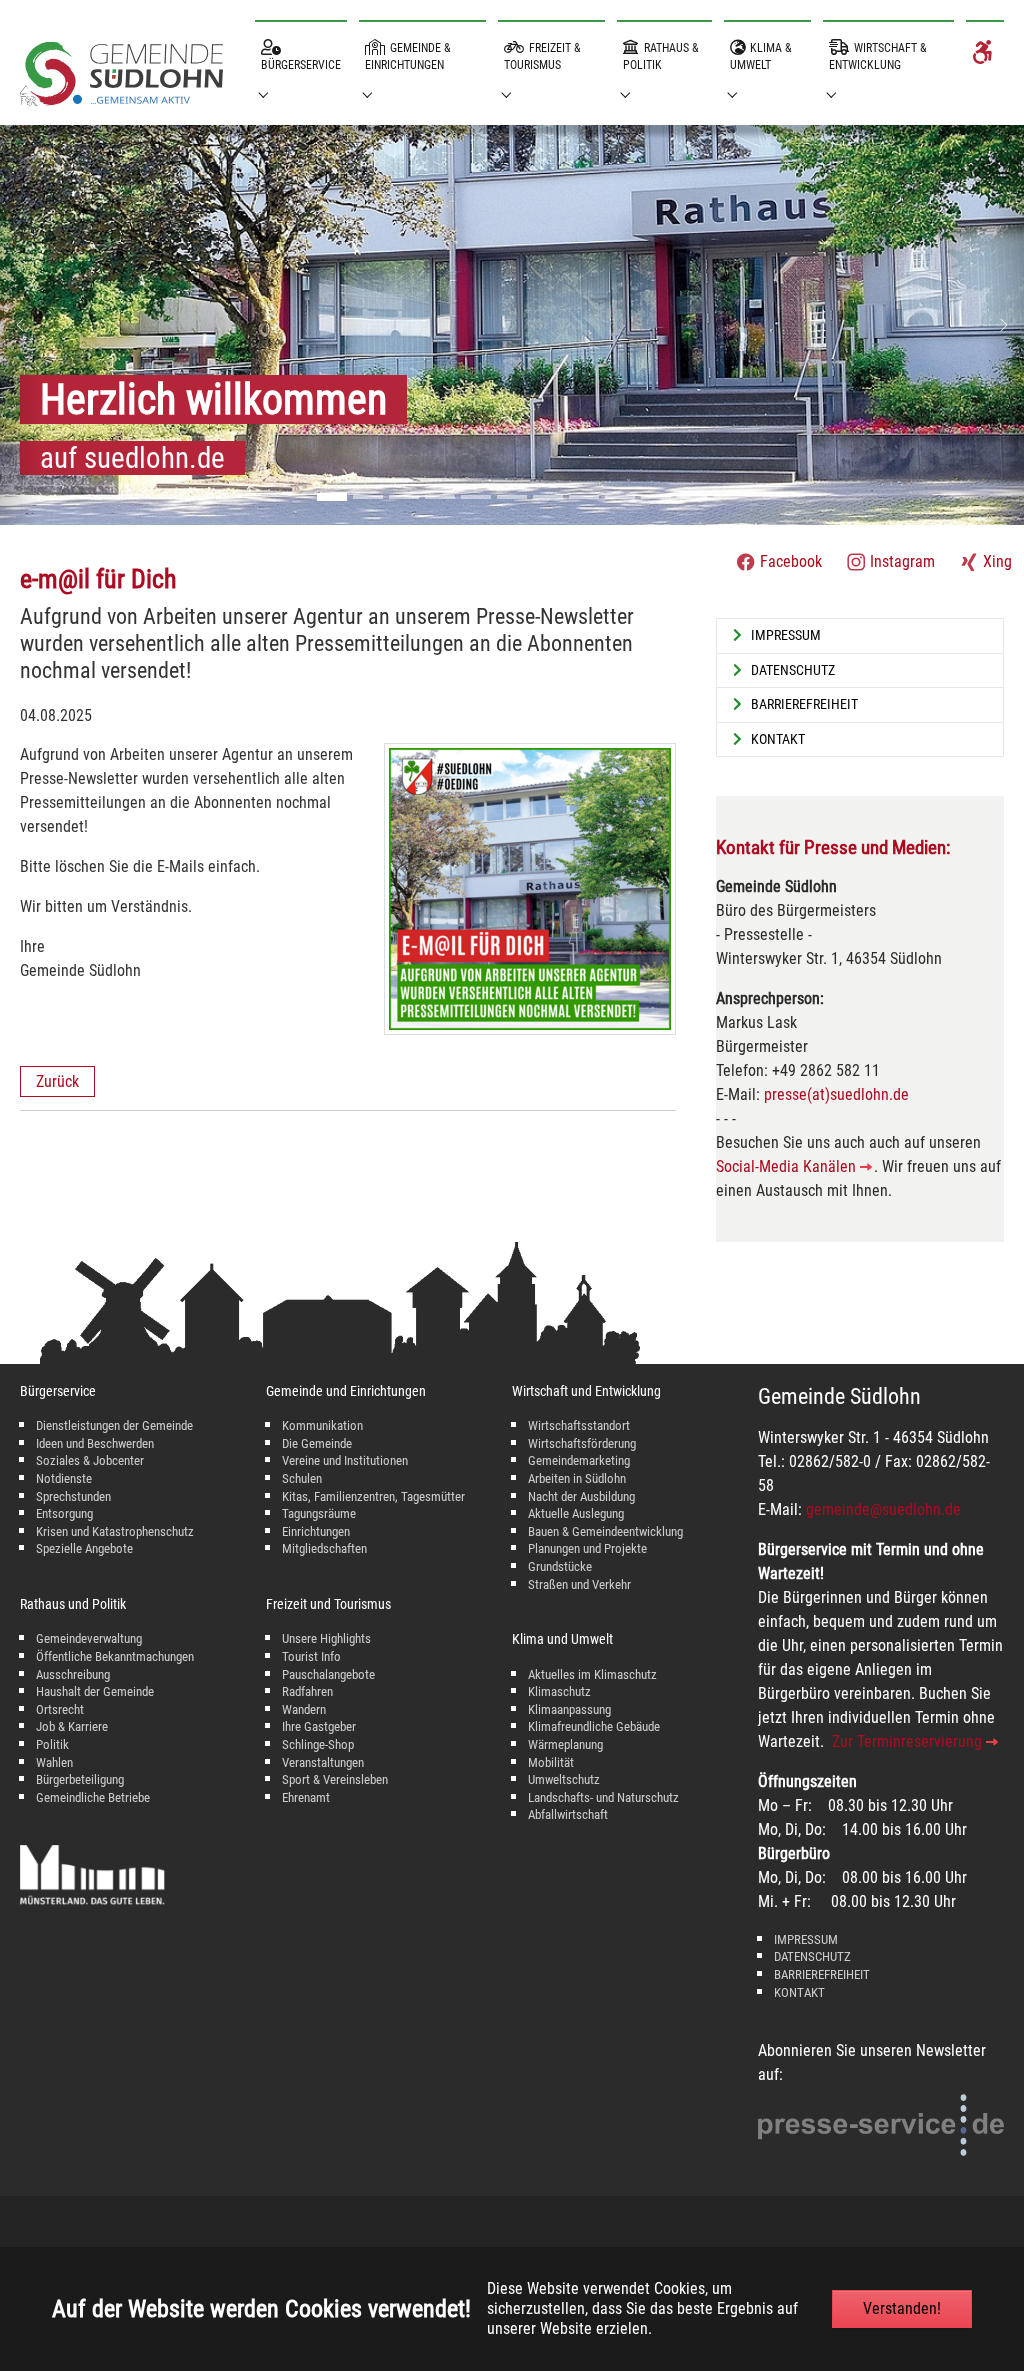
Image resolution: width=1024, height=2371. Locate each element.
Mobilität (551, 1762)
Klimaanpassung (569, 1709)
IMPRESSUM (806, 1939)
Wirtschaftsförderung (582, 1443)
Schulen (302, 1478)
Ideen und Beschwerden (95, 1443)
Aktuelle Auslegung (576, 1513)
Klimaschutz (559, 1691)
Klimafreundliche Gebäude (594, 1726)
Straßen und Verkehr (579, 1584)
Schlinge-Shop (318, 1744)
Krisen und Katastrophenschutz (115, 1531)
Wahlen (54, 1762)
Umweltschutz (564, 1779)
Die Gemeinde (317, 1443)
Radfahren (307, 1691)
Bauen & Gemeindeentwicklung (605, 1531)
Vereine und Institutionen (345, 1460)
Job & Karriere (72, 1726)
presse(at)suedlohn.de (836, 1094)
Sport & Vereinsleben (335, 1779)
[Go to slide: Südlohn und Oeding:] (368, 497)
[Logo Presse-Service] (881, 2125)
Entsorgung (64, 1513)
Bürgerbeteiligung (80, 1779)
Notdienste (64, 1478)
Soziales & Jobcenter (90, 1460)
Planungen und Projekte (587, 1548)
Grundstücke (560, 1566)
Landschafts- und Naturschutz (603, 1797)
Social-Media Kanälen (786, 1166)
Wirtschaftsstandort (579, 1425)
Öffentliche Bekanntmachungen (115, 1656)
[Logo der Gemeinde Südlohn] (121, 77)
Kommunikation (322, 1425)
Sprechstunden (73, 1496)
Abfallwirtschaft (568, 1814)
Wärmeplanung (565, 1744)
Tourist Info (311, 1656)
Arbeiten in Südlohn (577, 1478)
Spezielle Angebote (84, 1548)
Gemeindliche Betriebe (93, 1797)
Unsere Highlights (326, 1638)
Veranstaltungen (323, 1762)
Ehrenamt (306, 1797)
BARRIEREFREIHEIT (822, 1974)
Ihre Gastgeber (319, 1726)
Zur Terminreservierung (907, 1741)
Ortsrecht (60, 1709)
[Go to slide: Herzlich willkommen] (332, 497)
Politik (52, 1744)
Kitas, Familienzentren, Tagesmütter (373, 1496)
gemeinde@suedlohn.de (883, 1509)
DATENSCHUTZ (812, 1956)
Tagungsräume (319, 1513)
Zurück (57, 1081)
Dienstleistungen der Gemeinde (114, 1425)
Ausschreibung (73, 1674)
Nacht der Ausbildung (581, 1496)
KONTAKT (799, 1992)
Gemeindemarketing (579, 1460)
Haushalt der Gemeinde (95, 1691)
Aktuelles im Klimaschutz (592, 1674)
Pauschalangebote (328, 1674)
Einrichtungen (316, 1531)
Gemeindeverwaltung (89, 1638)
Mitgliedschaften (324, 1548)
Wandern (304, 1709)
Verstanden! (902, 2308)
